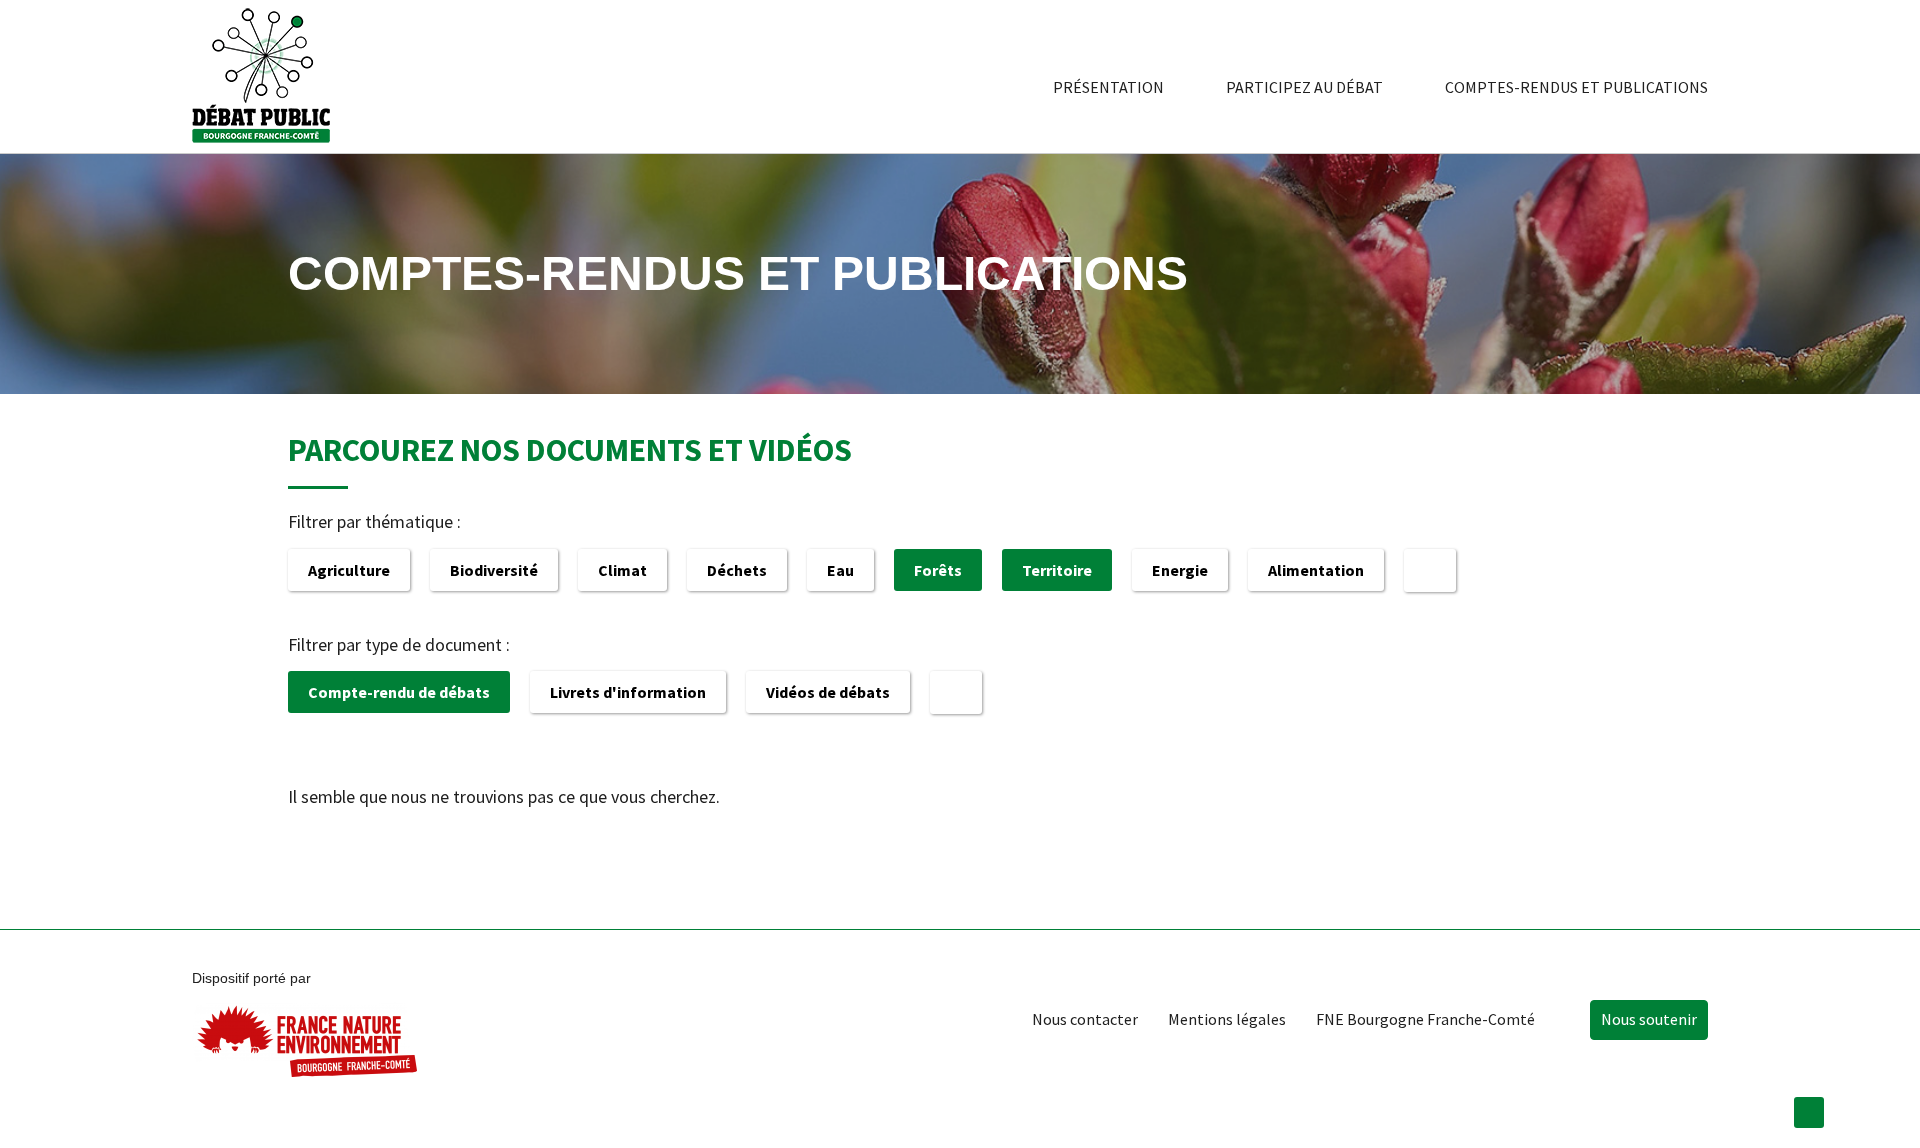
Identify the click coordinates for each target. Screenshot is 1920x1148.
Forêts (938, 570)
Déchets (737, 570)
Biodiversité (494, 570)
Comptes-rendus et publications (1576, 87)
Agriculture (349, 570)
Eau (840, 570)
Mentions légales (1227, 1019)
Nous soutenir (1649, 1019)
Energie (1180, 570)
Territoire (1057, 570)
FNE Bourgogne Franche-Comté (1425, 1019)
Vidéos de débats (828, 692)
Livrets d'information (628, 692)
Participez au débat (1304, 87)
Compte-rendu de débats (399, 692)
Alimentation (1316, 570)
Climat (622, 570)
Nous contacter (1085, 1019)
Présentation (1108, 87)
